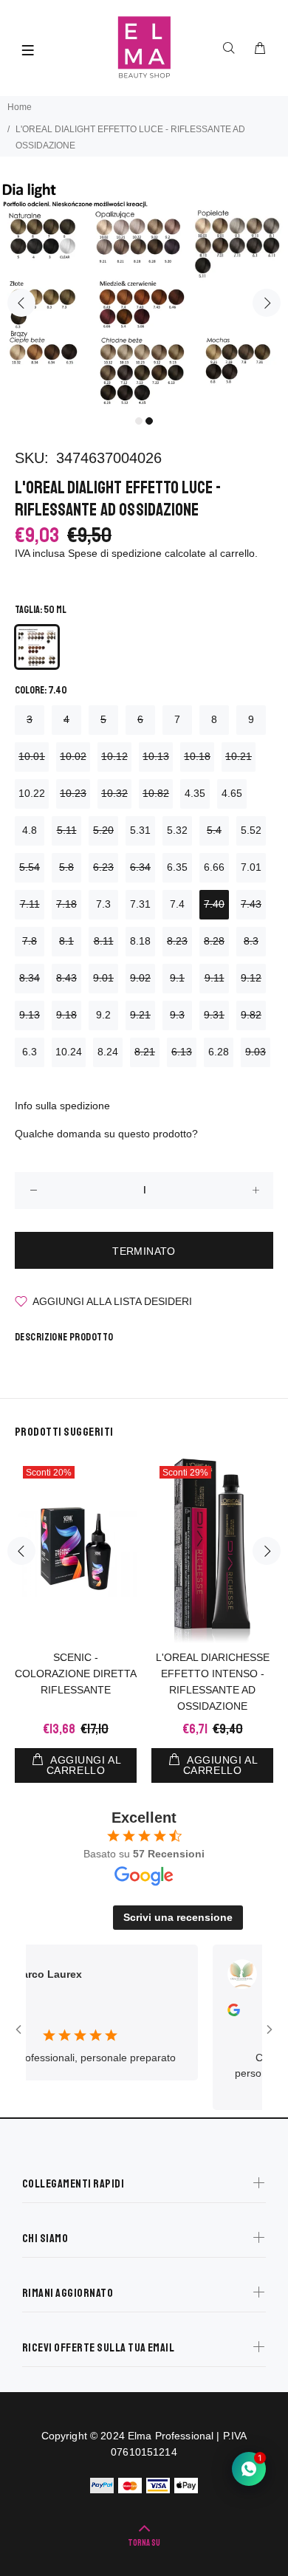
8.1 (66, 941)
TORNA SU (144, 2543)
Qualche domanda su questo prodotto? (106, 1134)
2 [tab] (149, 421)
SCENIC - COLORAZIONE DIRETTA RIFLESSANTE (76, 1674)
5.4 (214, 830)
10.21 (239, 756)
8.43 (66, 978)
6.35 (177, 867)
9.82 (251, 1015)
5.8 (66, 867)
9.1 (177, 978)
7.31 (140, 904)
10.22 (32, 793)
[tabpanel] (144, 294)
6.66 (214, 867)
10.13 (156, 756)
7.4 (177, 904)
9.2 (103, 1015)
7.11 (30, 904)
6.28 (219, 1052)
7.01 (251, 867)
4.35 (195, 793)
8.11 (104, 941)
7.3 (103, 904)
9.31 (214, 1015)
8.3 (251, 941)
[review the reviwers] (219, 2012)
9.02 (140, 978)
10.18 (197, 756)
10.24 (69, 1052)
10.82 (156, 793)
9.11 (215, 978)
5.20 (103, 830)
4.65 (232, 793)
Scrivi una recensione (178, 1917)
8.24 (108, 1052)
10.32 (114, 793)
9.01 (103, 978)
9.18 (66, 1015)
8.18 (140, 941)
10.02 (73, 756)
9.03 (256, 1052)
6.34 (140, 867)
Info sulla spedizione (62, 1106)
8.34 (30, 978)
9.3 (177, 1015)
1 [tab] (139, 421)
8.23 (177, 941)
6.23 (103, 867)
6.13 (182, 1052)
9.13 (30, 1015)
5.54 (30, 867)
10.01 (32, 756)
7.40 (214, 904)
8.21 (145, 1052)
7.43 (251, 904)
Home (20, 107)
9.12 (251, 978)
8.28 (214, 941)
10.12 (114, 756)
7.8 (30, 941)
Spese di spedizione (115, 553)
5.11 (67, 830)
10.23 (73, 793)
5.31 (140, 830)
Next (267, 303)
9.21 (140, 1015)
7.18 (66, 904)
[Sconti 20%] (76, 1551)
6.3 (30, 1052)
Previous (21, 303)
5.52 (251, 830)
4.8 (30, 830)
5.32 (177, 830)
